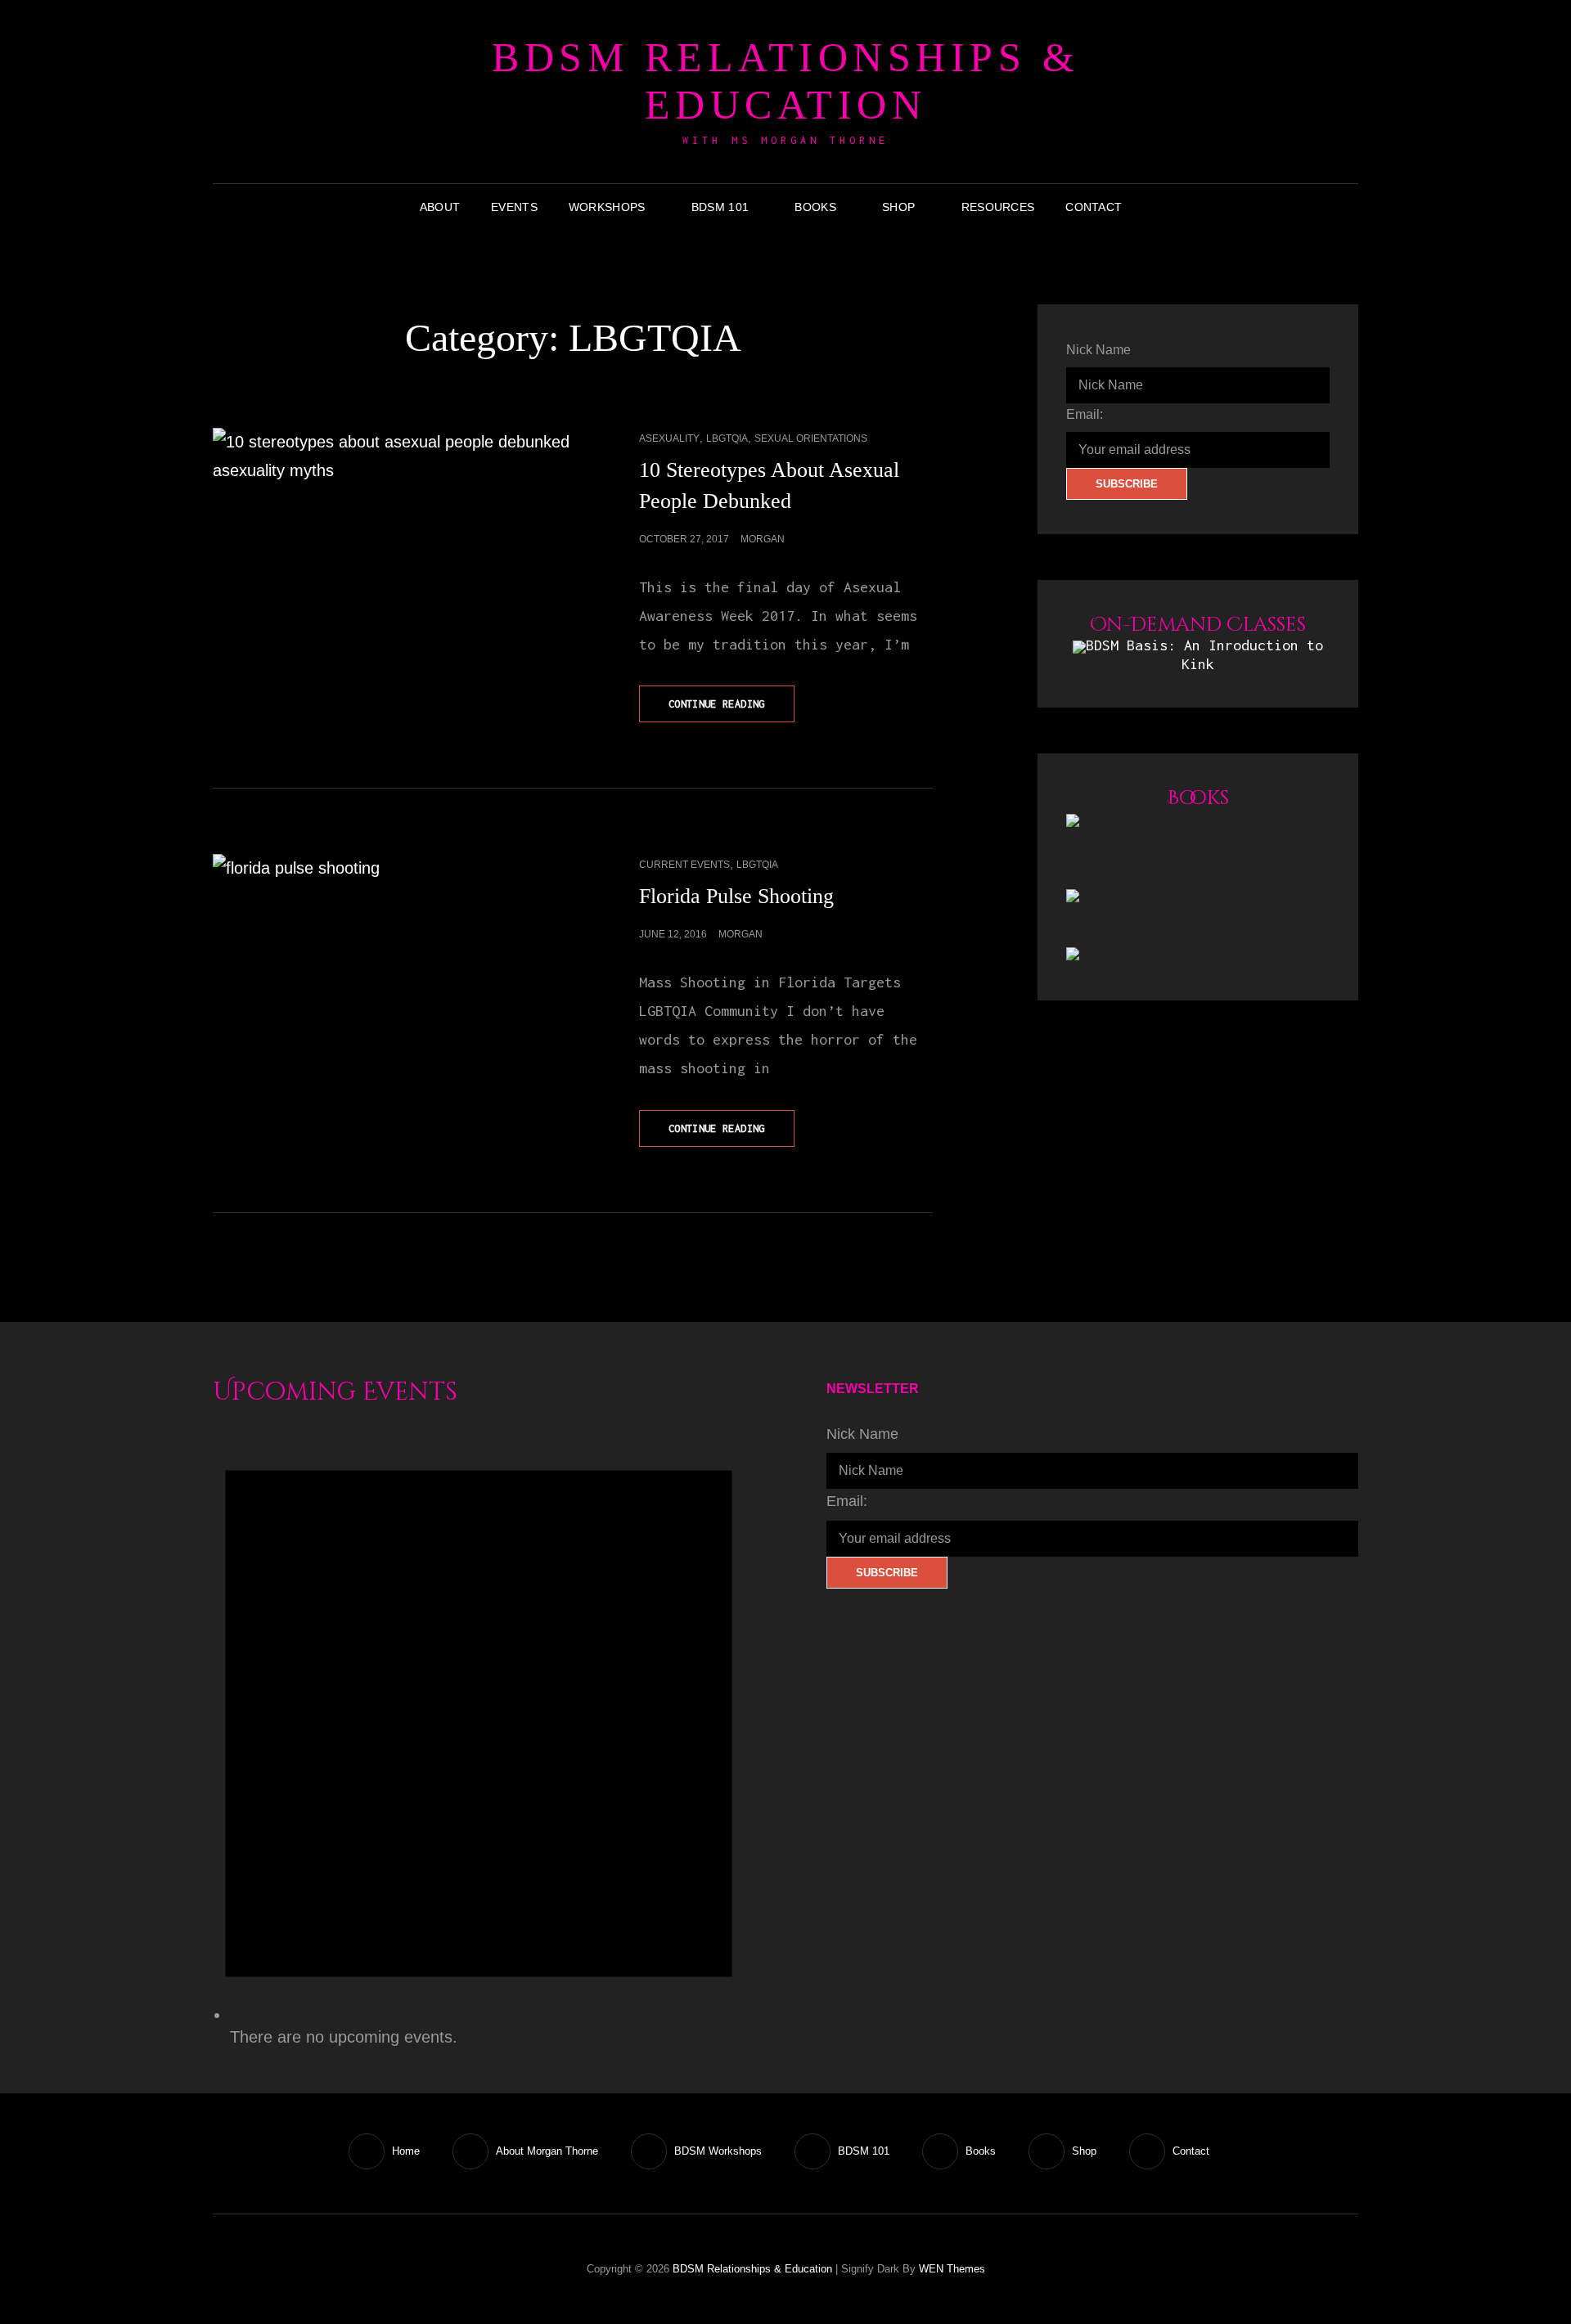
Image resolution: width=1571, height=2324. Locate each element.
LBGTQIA (727, 438)
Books (815, 207)
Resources (998, 207)
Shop (898, 207)
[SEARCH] (1150, 207)
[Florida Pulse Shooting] (393, 944)
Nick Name (1098, 350)
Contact (1094, 207)
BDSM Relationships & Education (785, 81)
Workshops (607, 207)
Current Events (684, 865)
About (440, 207)
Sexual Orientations (811, 438)
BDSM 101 (720, 207)
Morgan (763, 539)
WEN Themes (952, 2269)
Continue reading (731, 710)
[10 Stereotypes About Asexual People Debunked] (393, 518)
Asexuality (669, 438)
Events (514, 207)
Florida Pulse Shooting (736, 896)
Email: (1085, 414)
